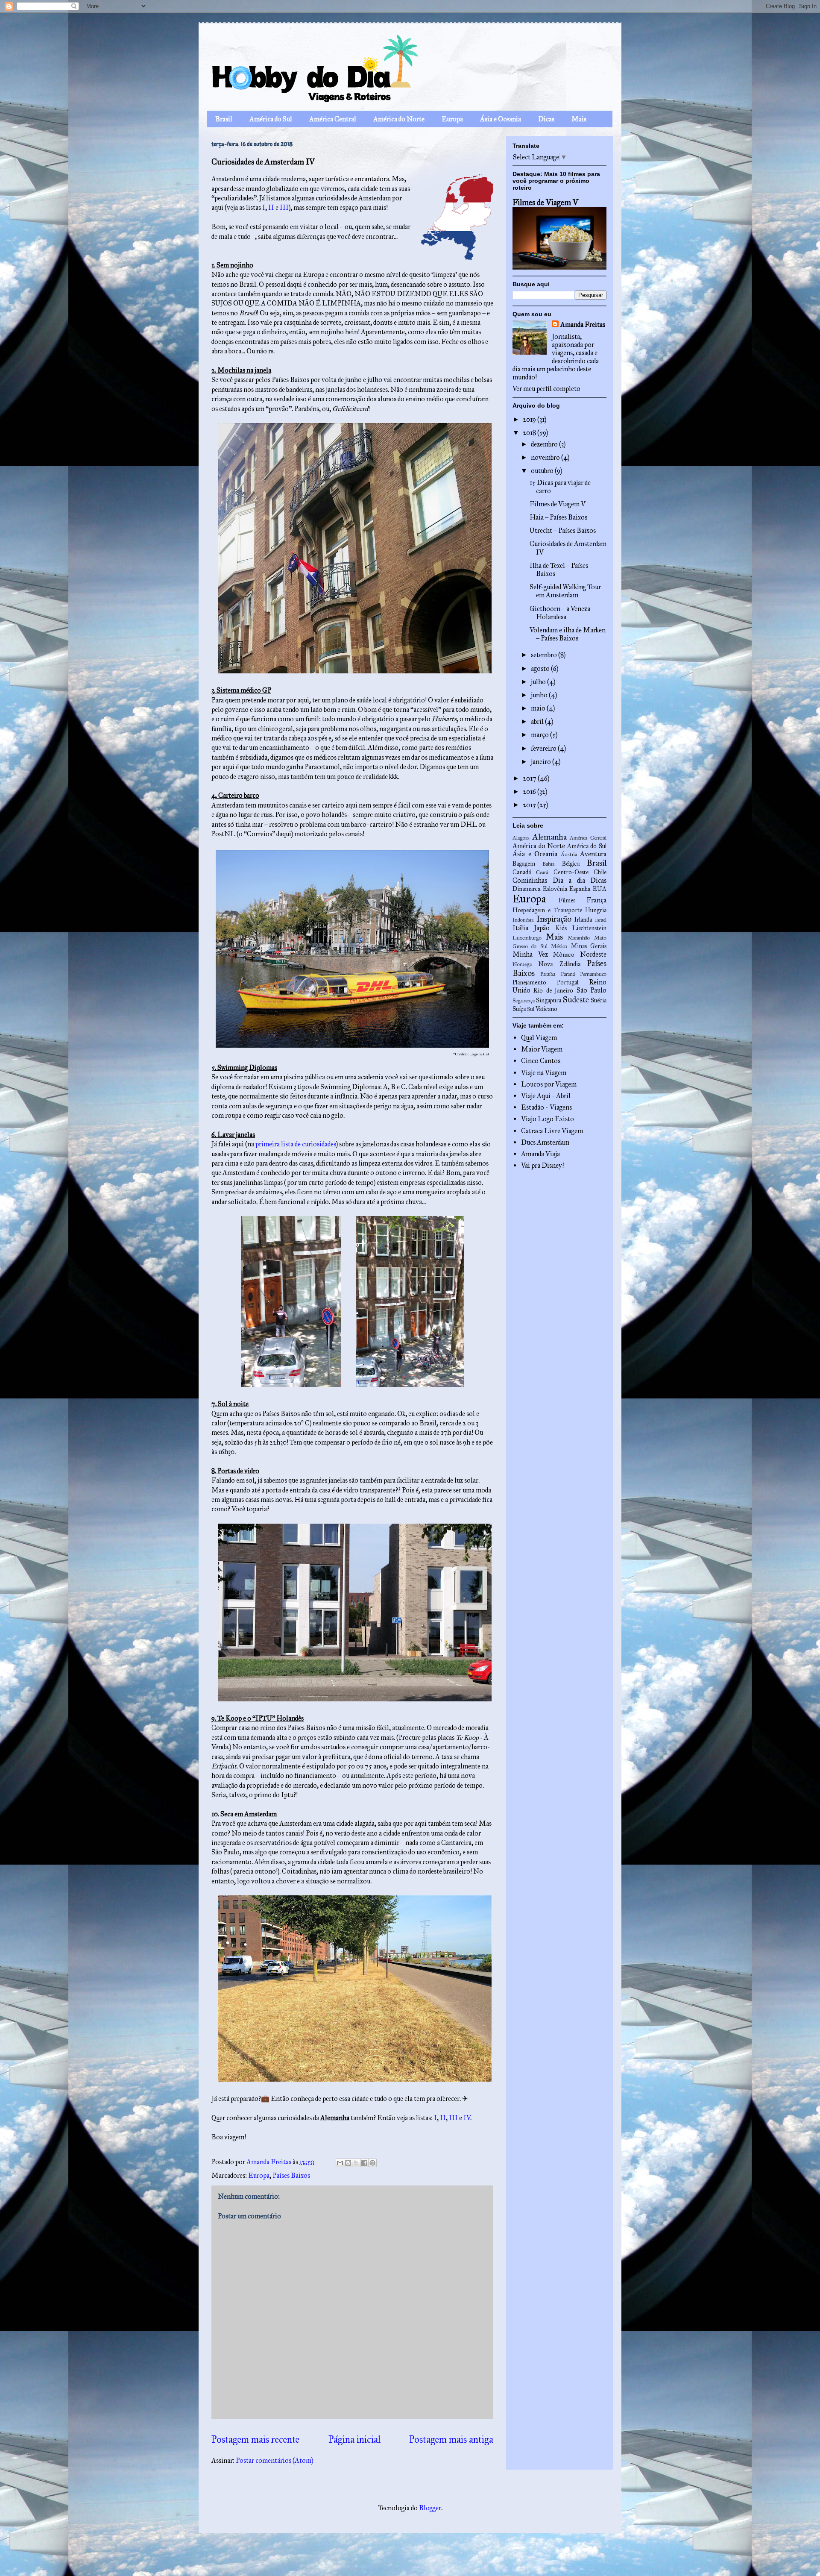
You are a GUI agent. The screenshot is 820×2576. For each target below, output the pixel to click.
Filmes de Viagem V (545, 202)
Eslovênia (555, 889)
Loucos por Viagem (549, 1084)
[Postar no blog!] (348, 2163)
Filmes (567, 900)
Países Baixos (291, 2175)
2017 (530, 778)
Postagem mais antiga (451, 2439)
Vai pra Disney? (543, 1165)
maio (539, 708)
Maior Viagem (542, 1049)
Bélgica (571, 864)
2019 (530, 419)
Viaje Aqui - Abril (546, 1096)
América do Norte (399, 119)
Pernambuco (593, 974)
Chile (600, 872)
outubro (543, 471)
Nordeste (593, 954)
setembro (545, 655)
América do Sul (271, 119)
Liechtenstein (589, 928)
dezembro (545, 444)
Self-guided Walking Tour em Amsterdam (565, 591)
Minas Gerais (589, 946)
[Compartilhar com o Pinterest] (372, 2163)
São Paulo (592, 990)
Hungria (596, 910)
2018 (530, 433)
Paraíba (548, 974)
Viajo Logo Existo (548, 1119)
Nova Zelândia (559, 964)
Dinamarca (526, 889)
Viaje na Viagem (544, 1073)
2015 (530, 805)
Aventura (593, 854)
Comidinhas (530, 880)
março (540, 735)
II (271, 207)
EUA (600, 889)
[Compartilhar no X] (356, 2163)
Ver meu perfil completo (546, 389)
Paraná (568, 974)
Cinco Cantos (541, 1061)
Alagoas (521, 838)
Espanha (580, 889)
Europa (452, 119)
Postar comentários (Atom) (274, 2460)
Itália (520, 928)
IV (467, 2118)
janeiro (542, 762)
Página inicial (354, 2439)
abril (538, 721)
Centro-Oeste (571, 872)
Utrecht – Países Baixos (563, 530)
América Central (333, 119)
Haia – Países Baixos (558, 517)
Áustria (569, 855)
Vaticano (546, 1009)
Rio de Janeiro (553, 990)
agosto (541, 668)
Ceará (542, 872)
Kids (561, 928)
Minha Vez (530, 954)
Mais (579, 119)
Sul (531, 1009)
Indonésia (523, 920)
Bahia (548, 864)
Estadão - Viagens (546, 1107)
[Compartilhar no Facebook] (364, 2163)
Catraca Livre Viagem (552, 1131)
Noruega (522, 964)
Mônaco (564, 955)
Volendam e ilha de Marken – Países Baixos (568, 634)
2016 (530, 792)
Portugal (568, 982)
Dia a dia (569, 880)
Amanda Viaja (540, 1154)
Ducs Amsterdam (545, 1142)
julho (539, 682)
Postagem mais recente (255, 2439)
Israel (601, 920)
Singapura (549, 1000)
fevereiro (544, 748)
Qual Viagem (539, 1038)
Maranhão (579, 938)
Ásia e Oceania (501, 119)
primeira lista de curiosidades (296, 1144)
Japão (542, 928)
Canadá (522, 872)
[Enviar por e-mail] (340, 2163)
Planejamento (529, 982)
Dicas (546, 119)
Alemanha (550, 837)
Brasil (224, 119)
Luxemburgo (527, 938)
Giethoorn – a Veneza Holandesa (560, 613)
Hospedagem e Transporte (547, 910)
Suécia (599, 1000)
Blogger (430, 2508)
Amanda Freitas (583, 325)
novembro (546, 457)
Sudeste (576, 1000)
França (596, 900)
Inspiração (554, 919)
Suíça (519, 1009)
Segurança (524, 1001)
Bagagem (524, 864)
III (284, 207)
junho (540, 695)
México (559, 946)
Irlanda (583, 919)
